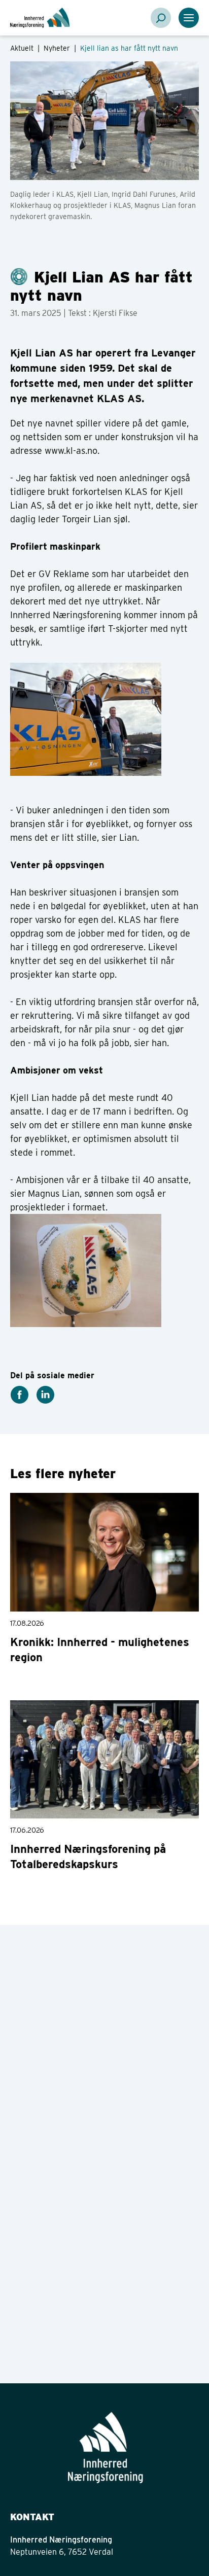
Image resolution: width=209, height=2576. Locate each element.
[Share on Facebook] (19, 1394)
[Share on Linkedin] (45, 1394)
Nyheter (58, 48)
